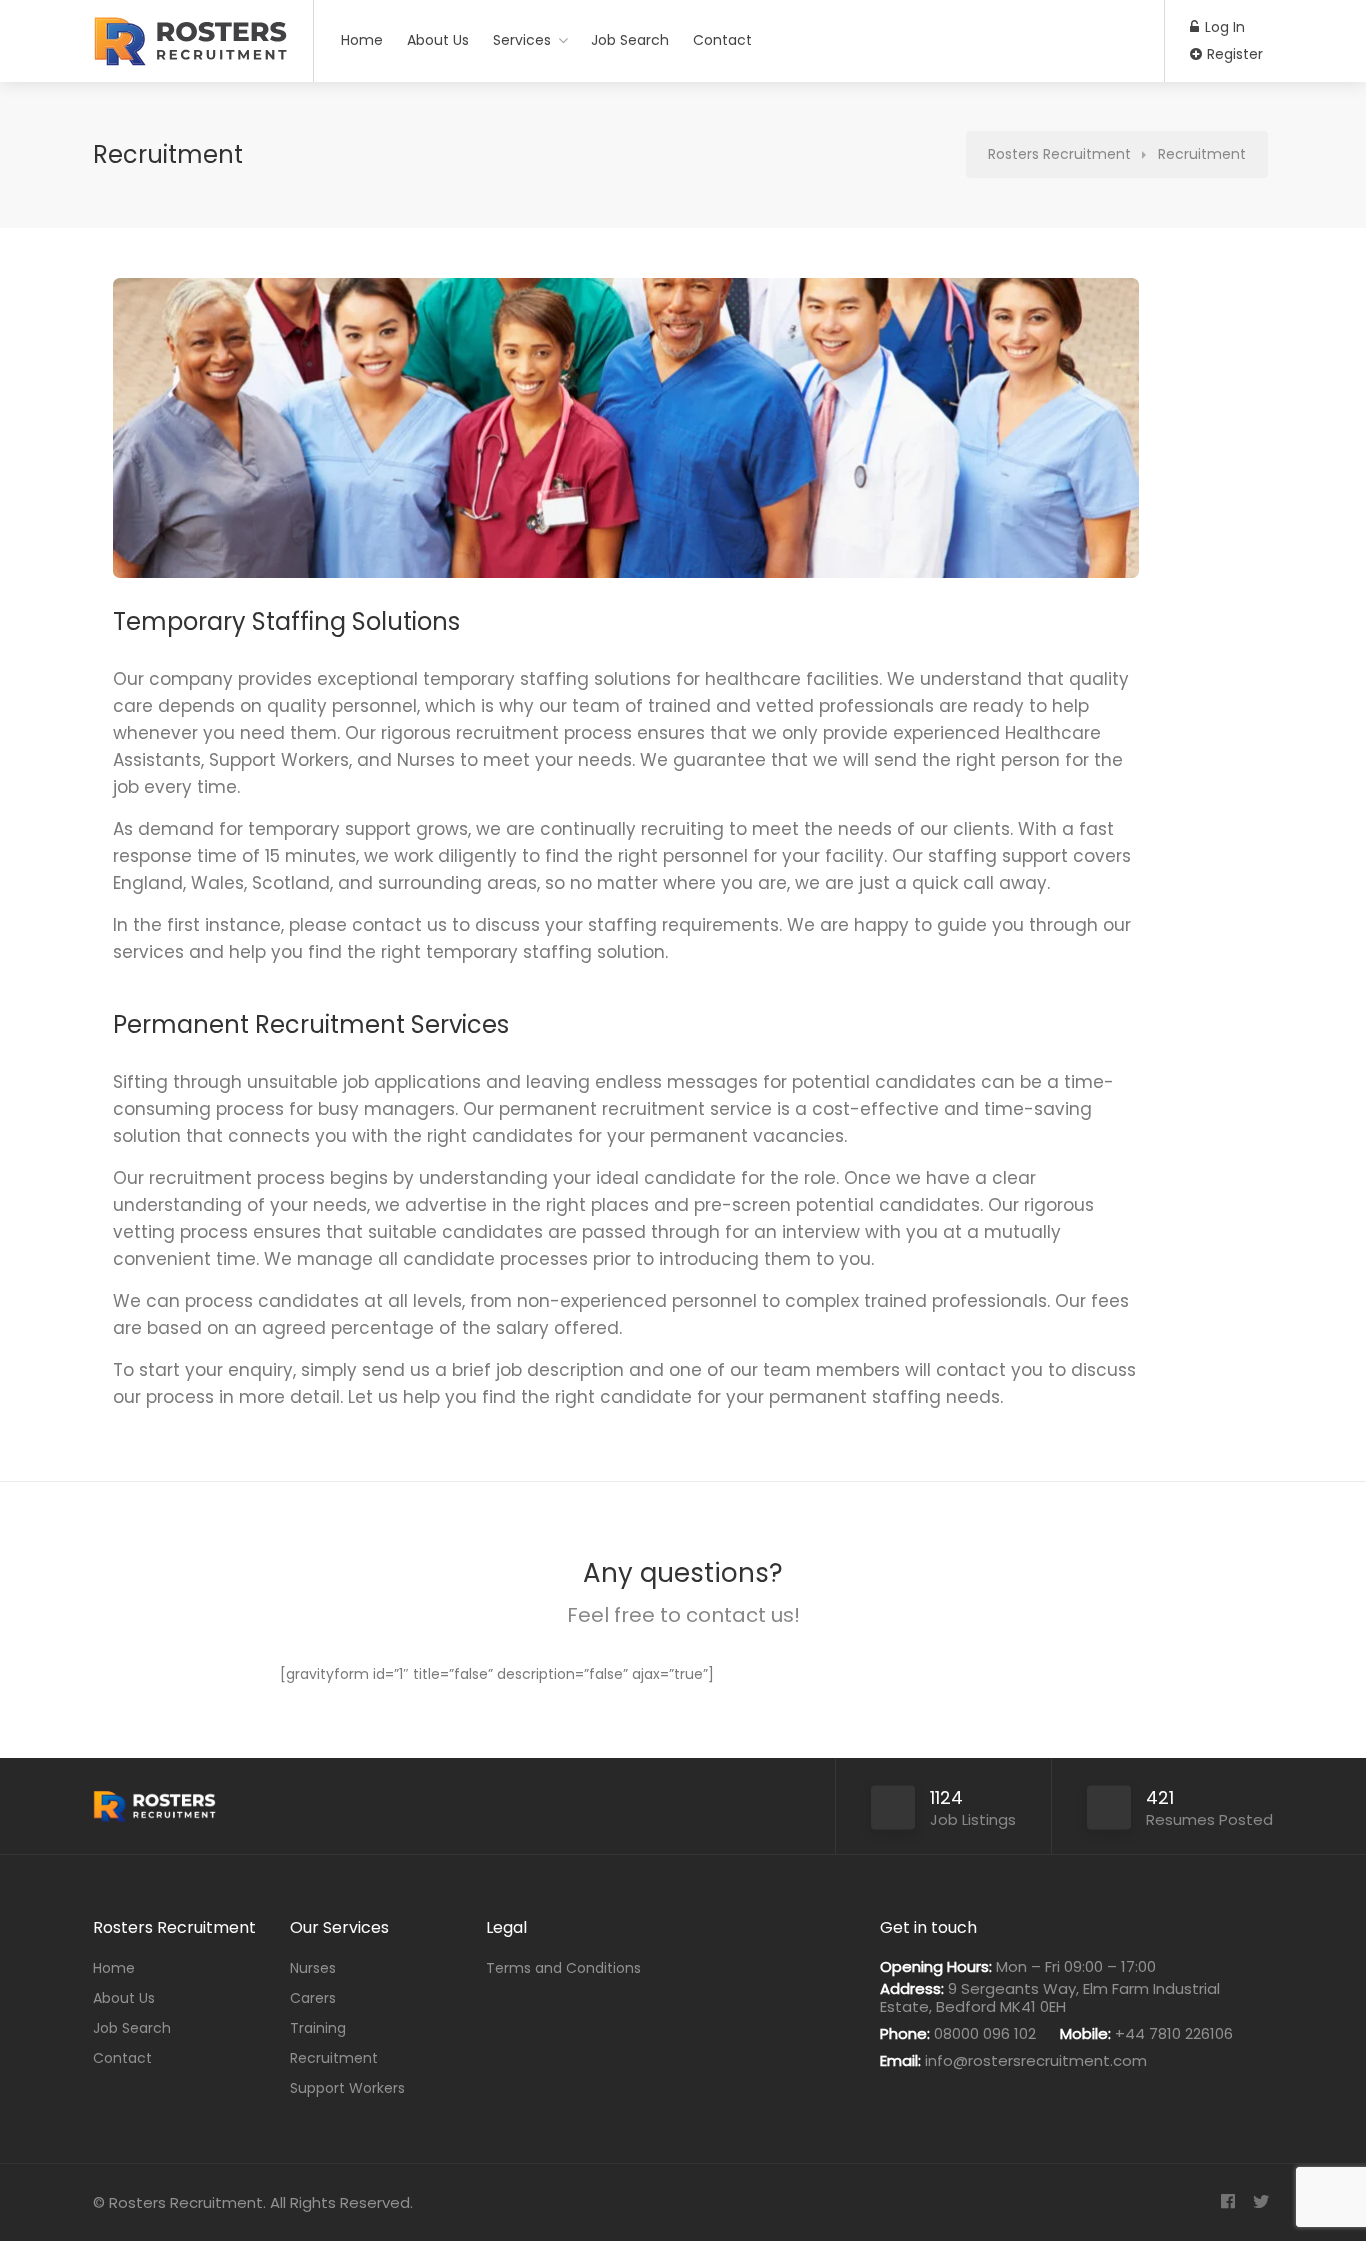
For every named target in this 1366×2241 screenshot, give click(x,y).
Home (362, 40)
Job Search (630, 40)
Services (522, 40)
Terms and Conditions (563, 1968)
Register (1233, 54)
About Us (438, 40)
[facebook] (1227, 2202)
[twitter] (1260, 2202)
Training (318, 2028)
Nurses (313, 1968)
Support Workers (347, 2088)
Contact (722, 40)
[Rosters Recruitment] (190, 51)
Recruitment (334, 2058)
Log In (1223, 27)
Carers (313, 1998)
